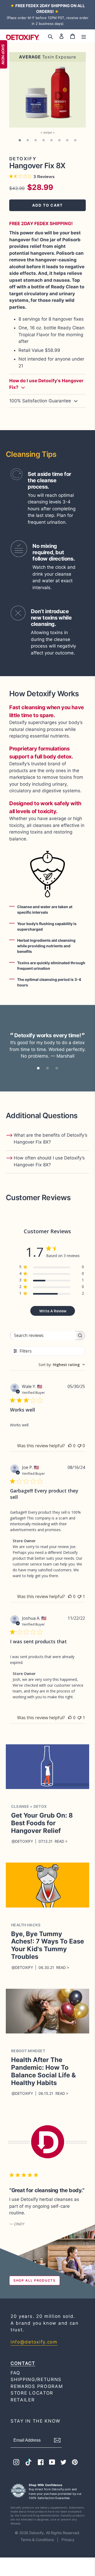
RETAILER (23, 2400)
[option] (47, 90)
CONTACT (23, 2363)
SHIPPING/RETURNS (36, 2379)
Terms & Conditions (38, 2540)
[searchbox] (43, 1335)
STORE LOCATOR (32, 2393)
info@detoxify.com (34, 2342)
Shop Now (3, 54)
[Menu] (84, 36)
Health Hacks (26, 1925)
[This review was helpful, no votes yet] (70, 1446)
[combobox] (62, 1365)
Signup (61, 2440)
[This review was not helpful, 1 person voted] (79, 1596)
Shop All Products (35, 2280)
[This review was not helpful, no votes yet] (79, 1446)
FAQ (15, 2373)
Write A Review (53, 1311)
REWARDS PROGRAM (37, 2386)
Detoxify (37, 2533)
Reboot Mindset (28, 2051)
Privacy (68, 2540)
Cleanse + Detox (29, 1806)
